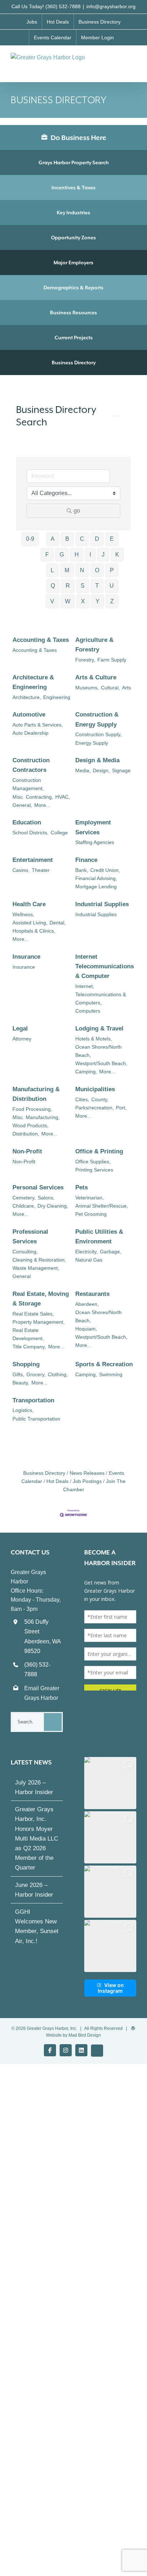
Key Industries (73, 213)
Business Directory (74, 363)
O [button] (97, 570)
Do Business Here (78, 138)
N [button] (82, 570)
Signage (121, 770)
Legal (20, 1029)
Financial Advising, (96, 878)
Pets (82, 1187)
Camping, (86, 1072)
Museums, (87, 688)
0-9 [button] (30, 539)
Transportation (33, 1400)
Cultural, (110, 688)
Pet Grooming (91, 1214)
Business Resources (73, 313)
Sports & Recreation (104, 1364)
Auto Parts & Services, (38, 725)
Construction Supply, (98, 734)
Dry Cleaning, (53, 1206)
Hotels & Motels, (94, 1039)
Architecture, (27, 697)
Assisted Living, (30, 923)
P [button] (112, 570)
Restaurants (92, 1294)
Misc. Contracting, (33, 797)
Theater (41, 870)
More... (42, 805)
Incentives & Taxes (73, 188)
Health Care (29, 904)
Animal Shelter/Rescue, (102, 1206)
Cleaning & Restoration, (39, 1260)
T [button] (97, 586)
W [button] (68, 601)
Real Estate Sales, (33, 1314)
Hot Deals (57, 1481)
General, (22, 805)
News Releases (87, 1473)
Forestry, (85, 660)
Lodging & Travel (99, 1029)
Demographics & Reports (73, 288)
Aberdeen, (87, 1304)
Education (27, 822)
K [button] (117, 555)
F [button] (47, 555)
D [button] (97, 539)
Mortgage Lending (96, 887)
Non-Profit (27, 1151)
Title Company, (29, 1347)
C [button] (82, 539)
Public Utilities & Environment (99, 1237)
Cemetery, (24, 1198)
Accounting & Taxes (41, 640)
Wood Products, (31, 1125)
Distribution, (26, 1134)
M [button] (67, 570)
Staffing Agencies (95, 842)
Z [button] (112, 601)
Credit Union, (105, 870)
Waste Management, (36, 1268)
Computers (88, 1011)
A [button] (53, 539)
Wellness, (23, 914)
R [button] (68, 586)
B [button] (67, 539)
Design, (101, 770)
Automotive (29, 715)
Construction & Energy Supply (97, 719)
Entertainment (33, 860)
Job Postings (87, 1481)
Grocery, (36, 1374)
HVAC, (63, 797)
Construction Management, (28, 784)
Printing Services (94, 1170)
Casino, (21, 870)
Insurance (26, 957)
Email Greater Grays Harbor (42, 1693)
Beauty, (21, 1383)
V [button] (52, 601)
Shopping (26, 1364)
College (59, 833)
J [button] (103, 555)
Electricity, (87, 1252)
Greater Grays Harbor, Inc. (52, 2028)
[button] (110, 1783)
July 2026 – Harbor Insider (34, 1787)
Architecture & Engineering (33, 682)
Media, (83, 770)
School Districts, (31, 833)
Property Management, (39, 1322)
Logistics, (23, 1410)
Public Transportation (36, 1419)
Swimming (111, 1374)
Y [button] (98, 601)
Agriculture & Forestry (94, 645)
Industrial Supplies (102, 904)
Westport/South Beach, (101, 1063)
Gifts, (18, 1374)
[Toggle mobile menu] (133, 60)
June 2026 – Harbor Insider (34, 1890)
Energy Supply (92, 743)
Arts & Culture (96, 677)
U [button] (112, 586)
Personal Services (38, 1187)
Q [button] (53, 586)
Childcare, (24, 1206)
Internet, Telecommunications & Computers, (101, 994)
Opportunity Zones (73, 238)
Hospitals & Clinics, (34, 931)
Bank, (82, 870)
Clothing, (58, 1374)
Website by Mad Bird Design (73, 2035)
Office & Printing (99, 1151)
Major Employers (73, 263)
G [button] (62, 555)
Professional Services (30, 1237)
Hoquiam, (86, 1329)
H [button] (77, 555)
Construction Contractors (31, 765)
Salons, (46, 1198)
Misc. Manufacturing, (36, 1117)
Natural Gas (89, 1260)
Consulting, (25, 1252)
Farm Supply (112, 660)
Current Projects (74, 338)
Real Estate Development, (28, 1334)
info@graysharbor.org (111, 6)
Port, (121, 1108)
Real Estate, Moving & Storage (41, 1299)
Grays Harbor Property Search (74, 163)
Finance (86, 860)
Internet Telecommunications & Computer (105, 966)
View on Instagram (111, 1988)
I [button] (90, 555)
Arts (126, 688)
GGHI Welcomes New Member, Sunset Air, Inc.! (37, 1926)
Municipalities (95, 1089)
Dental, (58, 923)
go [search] (77, 511)
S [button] (83, 586)
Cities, (82, 1099)
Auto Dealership (31, 733)
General (22, 1276)
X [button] (83, 601)
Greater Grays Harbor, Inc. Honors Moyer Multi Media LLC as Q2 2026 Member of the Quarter (37, 1838)
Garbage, (111, 1252)
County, (100, 1099)
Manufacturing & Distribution (36, 1094)
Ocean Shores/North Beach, (98, 1051)
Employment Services (93, 827)
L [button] (52, 570)
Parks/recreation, (95, 1108)
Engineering (57, 697)
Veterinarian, (90, 1198)
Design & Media (97, 760)
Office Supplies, (93, 1162)
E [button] (112, 539)
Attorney (22, 1039)
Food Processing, (32, 1109)
